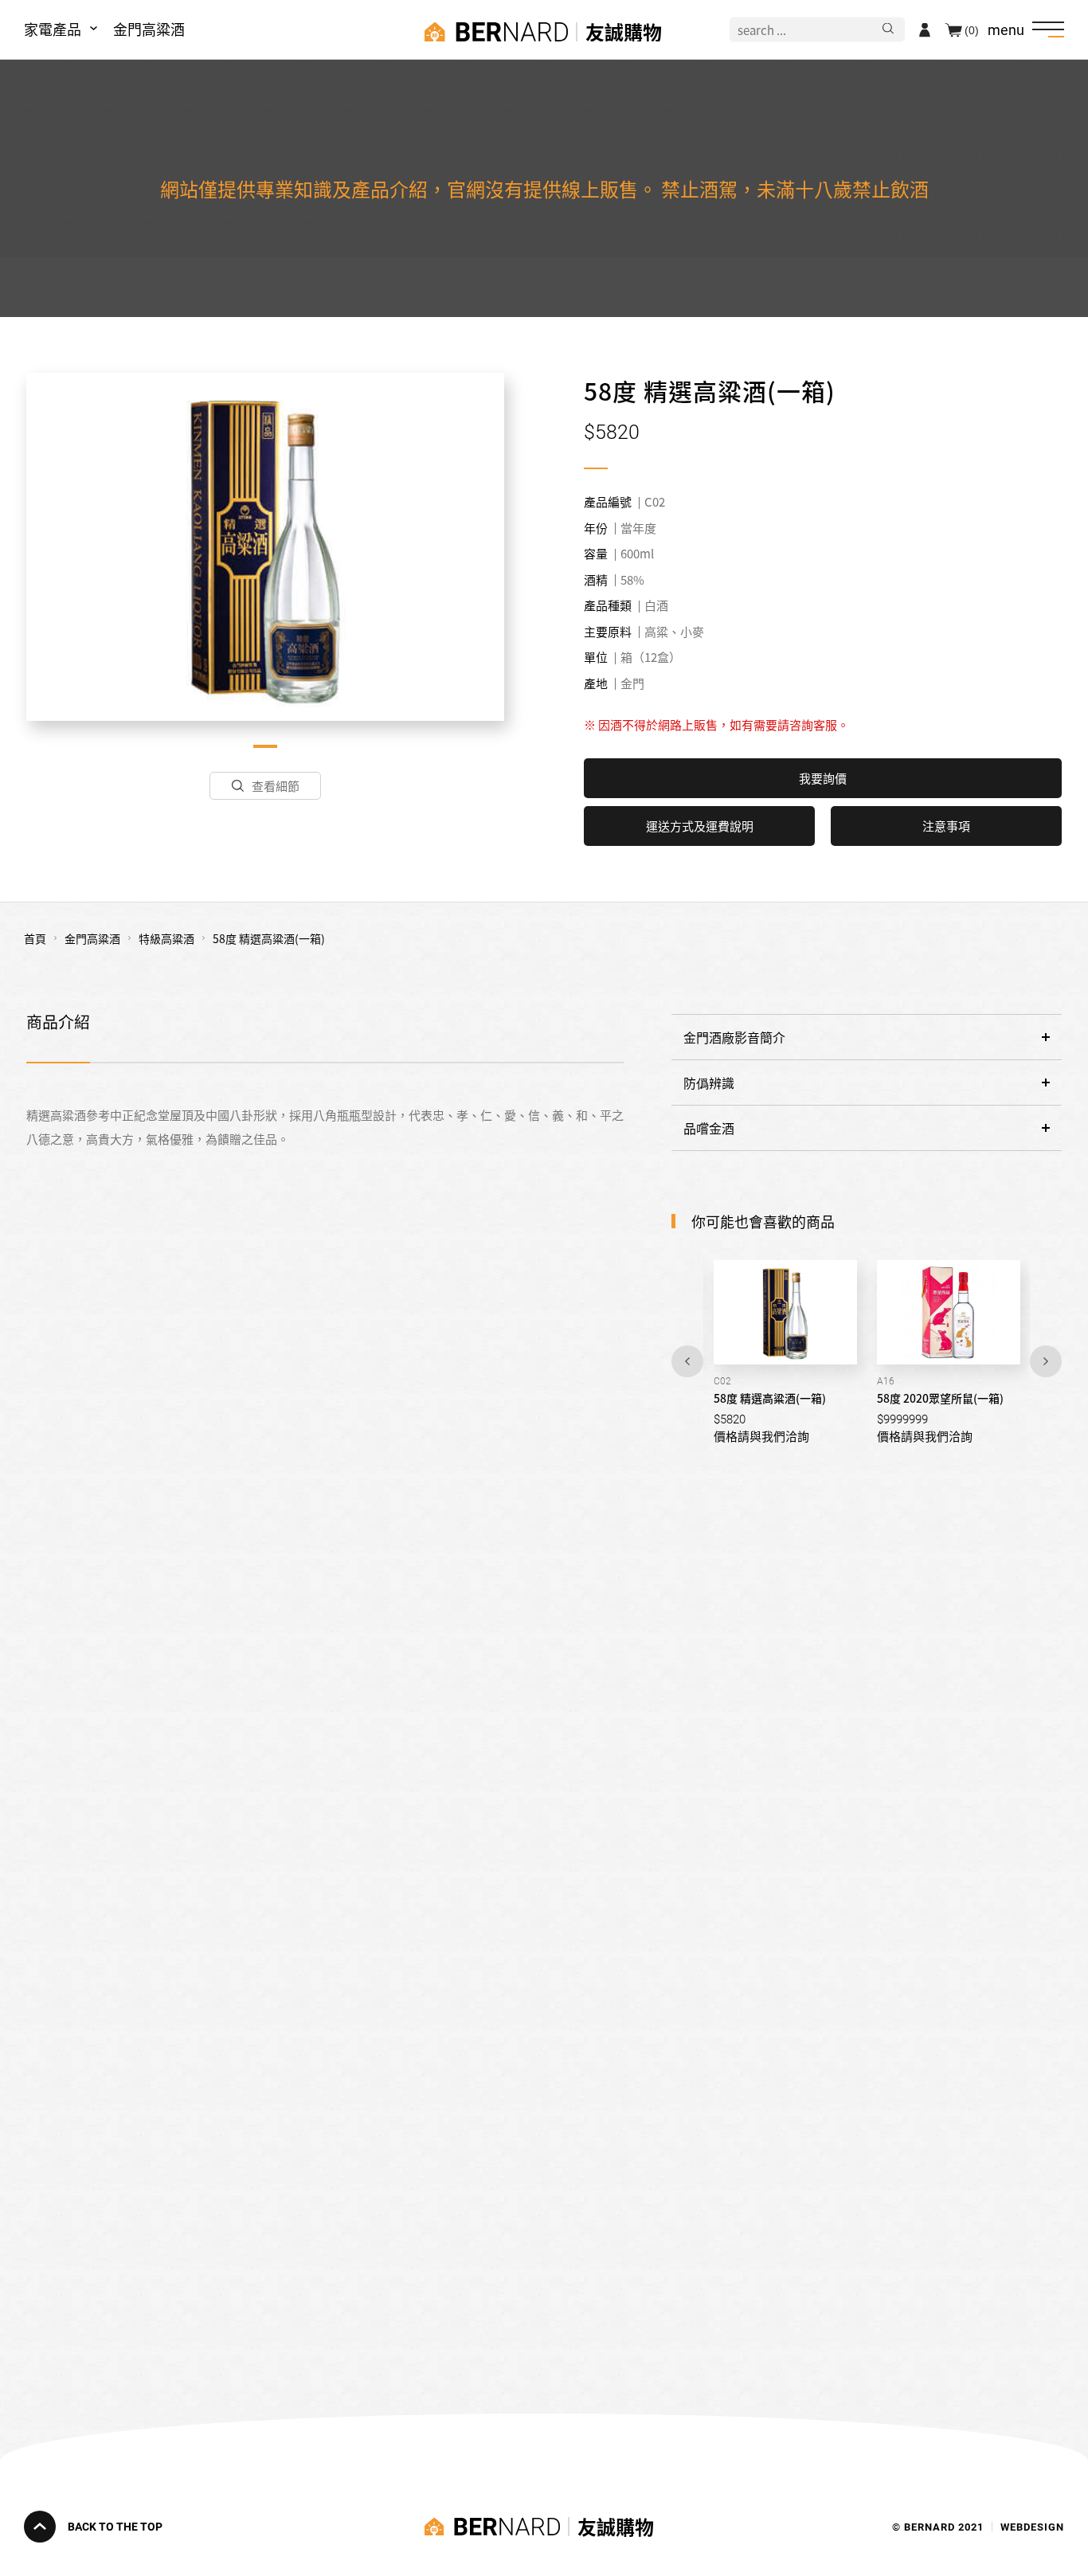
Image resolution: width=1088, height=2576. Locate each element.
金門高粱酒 (149, 29)
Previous (687, 1361)
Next (1046, 1361)
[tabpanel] (265, 546)
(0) (972, 29)
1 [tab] (265, 746)
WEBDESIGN (1032, 2526)
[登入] (925, 29)
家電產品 (53, 29)
